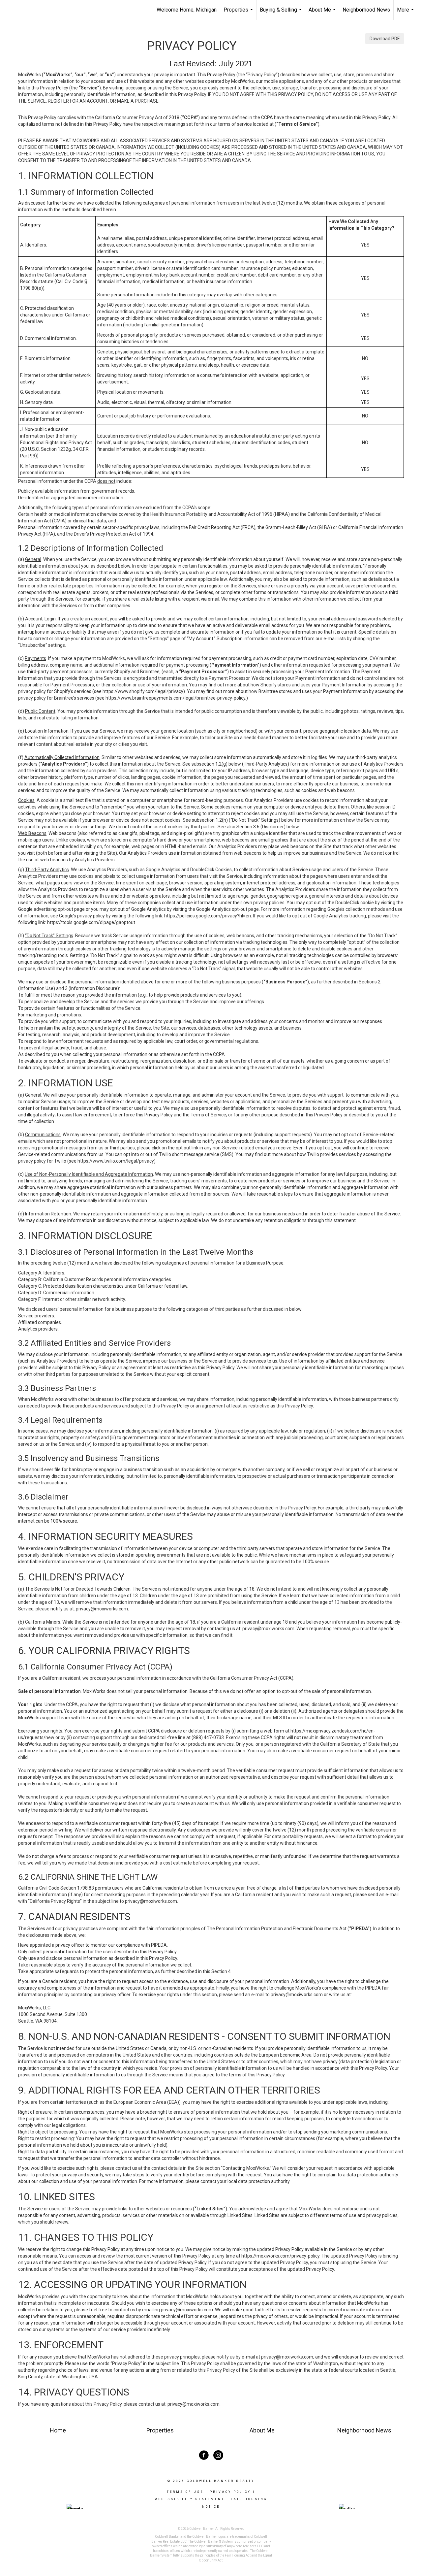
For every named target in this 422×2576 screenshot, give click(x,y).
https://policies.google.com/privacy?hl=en (208, 916)
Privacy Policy (230, 2492)
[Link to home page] (38, 10)
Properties (239, 13)
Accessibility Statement (190, 2499)
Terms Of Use (185, 2492)
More (406, 13)
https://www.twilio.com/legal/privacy (116, 1161)
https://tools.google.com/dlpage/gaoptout (91, 922)
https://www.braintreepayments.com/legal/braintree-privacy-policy (175, 698)
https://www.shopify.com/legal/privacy (143, 691)
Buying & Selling (282, 13)
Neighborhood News (366, 10)
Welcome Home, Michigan (187, 10)
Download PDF (385, 39)
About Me (323, 13)
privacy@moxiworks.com (102, 1609)
